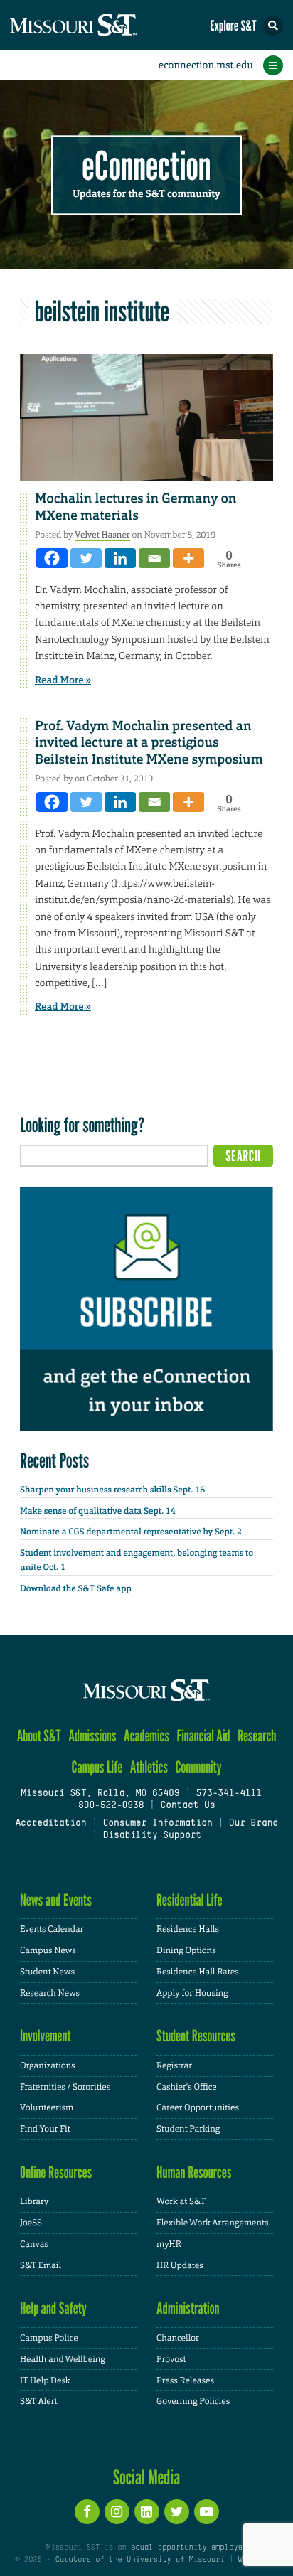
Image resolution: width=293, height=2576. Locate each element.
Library (34, 2201)
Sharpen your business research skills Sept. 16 (112, 1490)
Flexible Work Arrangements (213, 2223)
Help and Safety (53, 2308)
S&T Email (41, 2265)
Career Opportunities (198, 2107)
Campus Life (97, 1767)
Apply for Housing (192, 1993)
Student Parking (188, 2129)
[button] (273, 26)
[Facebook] (52, 558)
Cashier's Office (187, 2087)
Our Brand (254, 1824)
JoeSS (31, 2223)
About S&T (39, 1736)
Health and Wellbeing (63, 2359)
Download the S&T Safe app (76, 1588)
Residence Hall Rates (198, 1972)
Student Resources (196, 2036)
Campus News (48, 1950)
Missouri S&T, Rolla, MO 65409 (100, 1794)
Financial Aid (203, 1736)
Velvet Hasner (102, 535)
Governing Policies (193, 2401)
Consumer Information (157, 1824)
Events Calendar (52, 1929)
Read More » (63, 680)
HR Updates (180, 2265)
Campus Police (49, 2338)
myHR (169, 2244)
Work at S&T (181, 2201)
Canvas (34, 2244)
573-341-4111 (228, 1794)
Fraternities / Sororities (65, 2087)
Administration (188, 2308)
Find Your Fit (45, 2129)
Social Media (147, 2477)
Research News (50, 1993)
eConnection (147, 167)
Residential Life (190, 1900)
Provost (171, 2359)
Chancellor (178, 2338)
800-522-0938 (111, 1806)
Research (257, 1736)
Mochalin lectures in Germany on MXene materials (135, 507)
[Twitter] (86, 558)
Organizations (48, 2065)
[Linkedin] (120, 558)
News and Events (56, 1900)
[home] (100, 25)
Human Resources (194, 2173)
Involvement (46, 2036)
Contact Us (187, 1806)
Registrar (174, 2065)
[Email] (154, 558)
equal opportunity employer (189, 2548)
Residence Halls (188, 1929)
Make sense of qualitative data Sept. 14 (98, 1511)
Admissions (92, 1736)
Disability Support (152, 1836)
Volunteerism (47, 2107)
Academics (146, 1736)
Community (198, 1767)
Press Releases (185, 2380)
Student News (47, 1972)
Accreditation (50, 1824)
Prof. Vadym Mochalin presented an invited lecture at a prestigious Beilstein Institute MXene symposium (149, 743)
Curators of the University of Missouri (140, 2560)
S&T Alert (39, 2401)
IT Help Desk (45, 2380)
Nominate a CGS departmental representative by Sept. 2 (131, 1532)
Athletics (149, 1767)
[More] (188, 558)
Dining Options (186, 1950)
